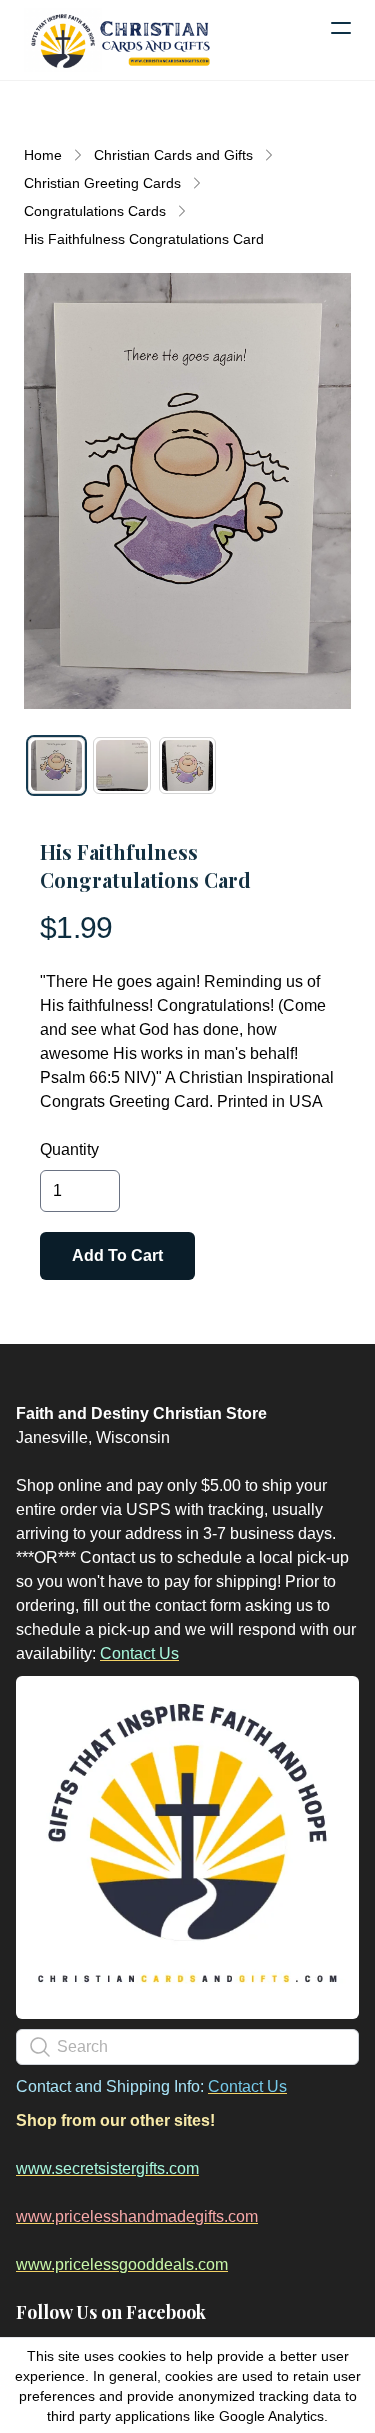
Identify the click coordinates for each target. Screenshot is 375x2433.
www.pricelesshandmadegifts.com (137, 2216)
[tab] (56, 765)
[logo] (120, 40)
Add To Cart (117, 1255)
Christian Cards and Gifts (173, 155)
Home (43, 155)
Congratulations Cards (95, 211)
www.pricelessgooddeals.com (122, 2264)
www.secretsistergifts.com (107, 2168)
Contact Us (139, 1653)
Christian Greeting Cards (102, 183)
